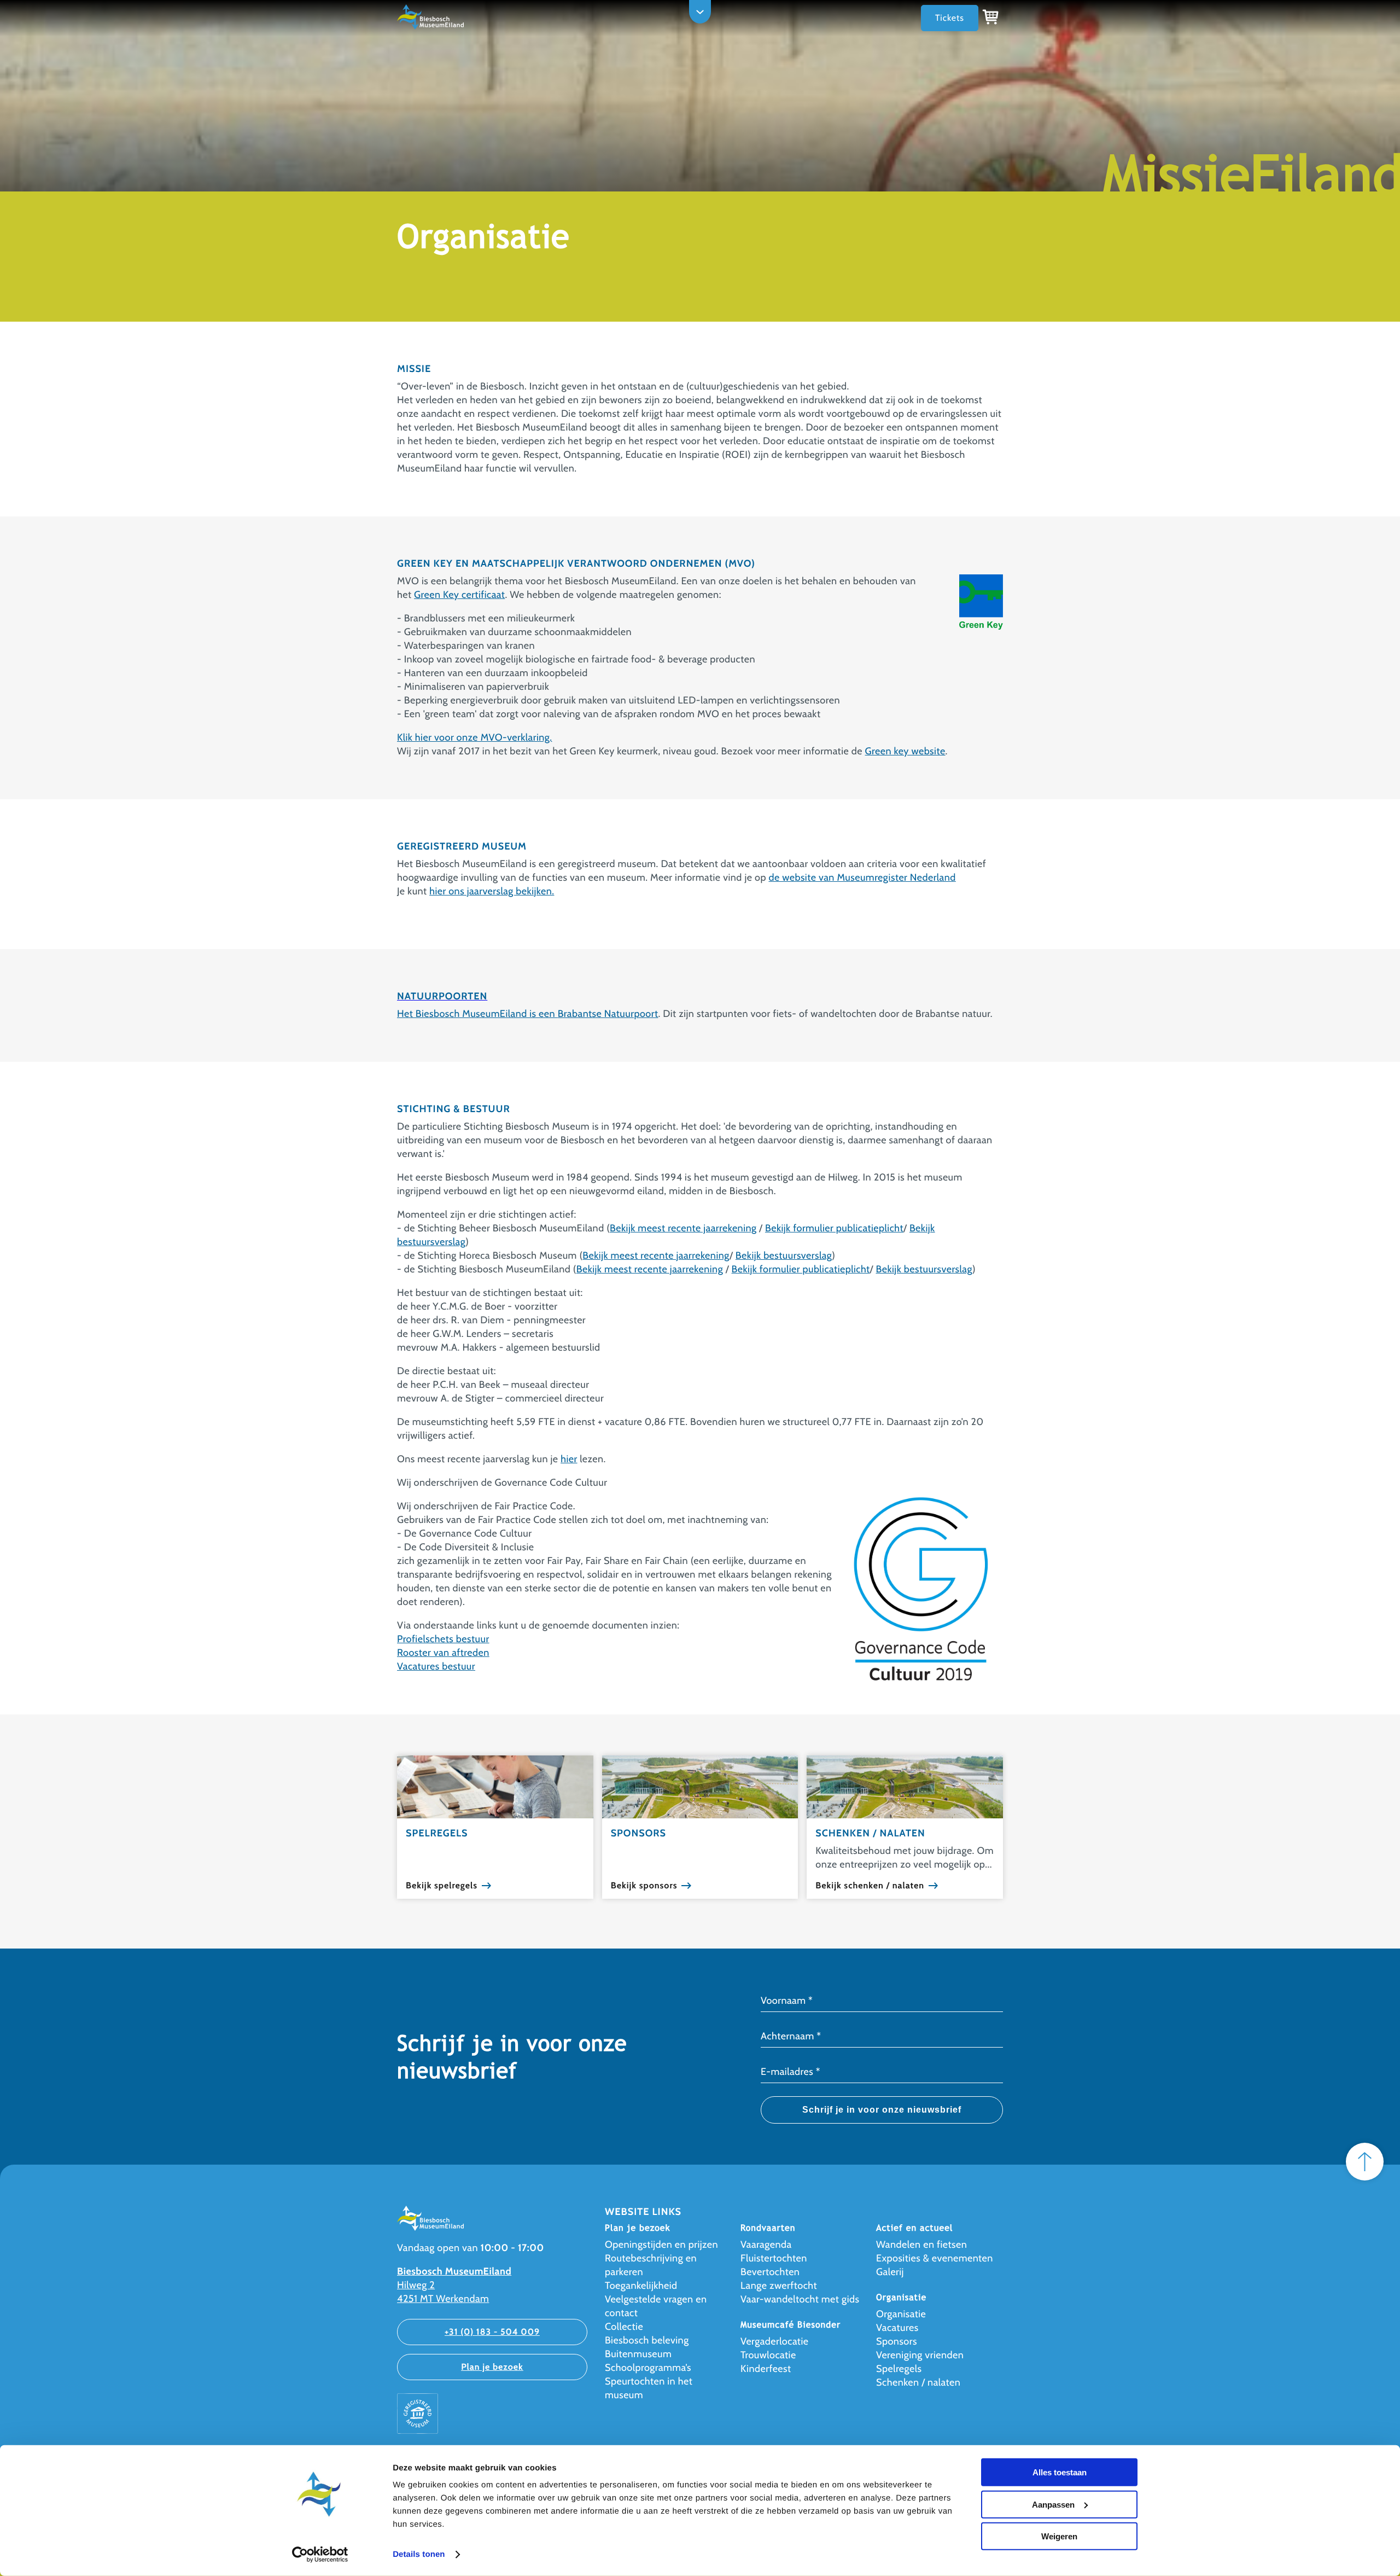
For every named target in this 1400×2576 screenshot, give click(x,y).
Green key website (905, 751)
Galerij (890, 2272)
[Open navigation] (700, 12)
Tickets (950, 18)
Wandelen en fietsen (921, 2244)
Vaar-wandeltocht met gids (800, 2299)
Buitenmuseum (638, 2354)
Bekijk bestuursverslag (784, 1255)
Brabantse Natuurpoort (608, 1014)
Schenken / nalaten (918, 2382)
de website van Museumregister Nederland (862, 877)
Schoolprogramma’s (648, 2368)
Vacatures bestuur (436, 1666)
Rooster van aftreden (443, 1653)
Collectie (624, 2327)
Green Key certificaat (459, 595)
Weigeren (1059, 2536)
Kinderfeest (766, 2369)
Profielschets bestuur (443, 1639)
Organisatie (901, 2314)
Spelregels (899, 2369)
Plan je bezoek (492, 2367)
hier (569, 1459)
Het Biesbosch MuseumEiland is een (477, 1014)
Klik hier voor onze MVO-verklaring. (474, 737)
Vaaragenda (766, 2244)
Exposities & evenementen (935, 2258)
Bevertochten (770, 2272)
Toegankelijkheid (641, 2286)
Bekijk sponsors (644, 1886)
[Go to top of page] (1365, 2162)
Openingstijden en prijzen (661, 2244)
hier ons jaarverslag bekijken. (492, 891)
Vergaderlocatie (774, 2341)
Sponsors (897, 2341)
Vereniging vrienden (920, 2355)
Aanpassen (1053, 2504)
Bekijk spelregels (442, 1886)
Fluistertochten (774, 2258)
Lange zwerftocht (779, 2286)
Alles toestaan (1060, 2472)
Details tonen (419, 2554)
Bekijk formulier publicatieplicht (834, 1228)
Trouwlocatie (768, 2355)
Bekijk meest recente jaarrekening (683, 1228)
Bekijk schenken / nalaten (870, 1886)
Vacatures (897, 2328)
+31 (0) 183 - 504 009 (492, 2332)
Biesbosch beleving (647, 2340)
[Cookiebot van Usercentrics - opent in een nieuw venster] (320, 2555)
